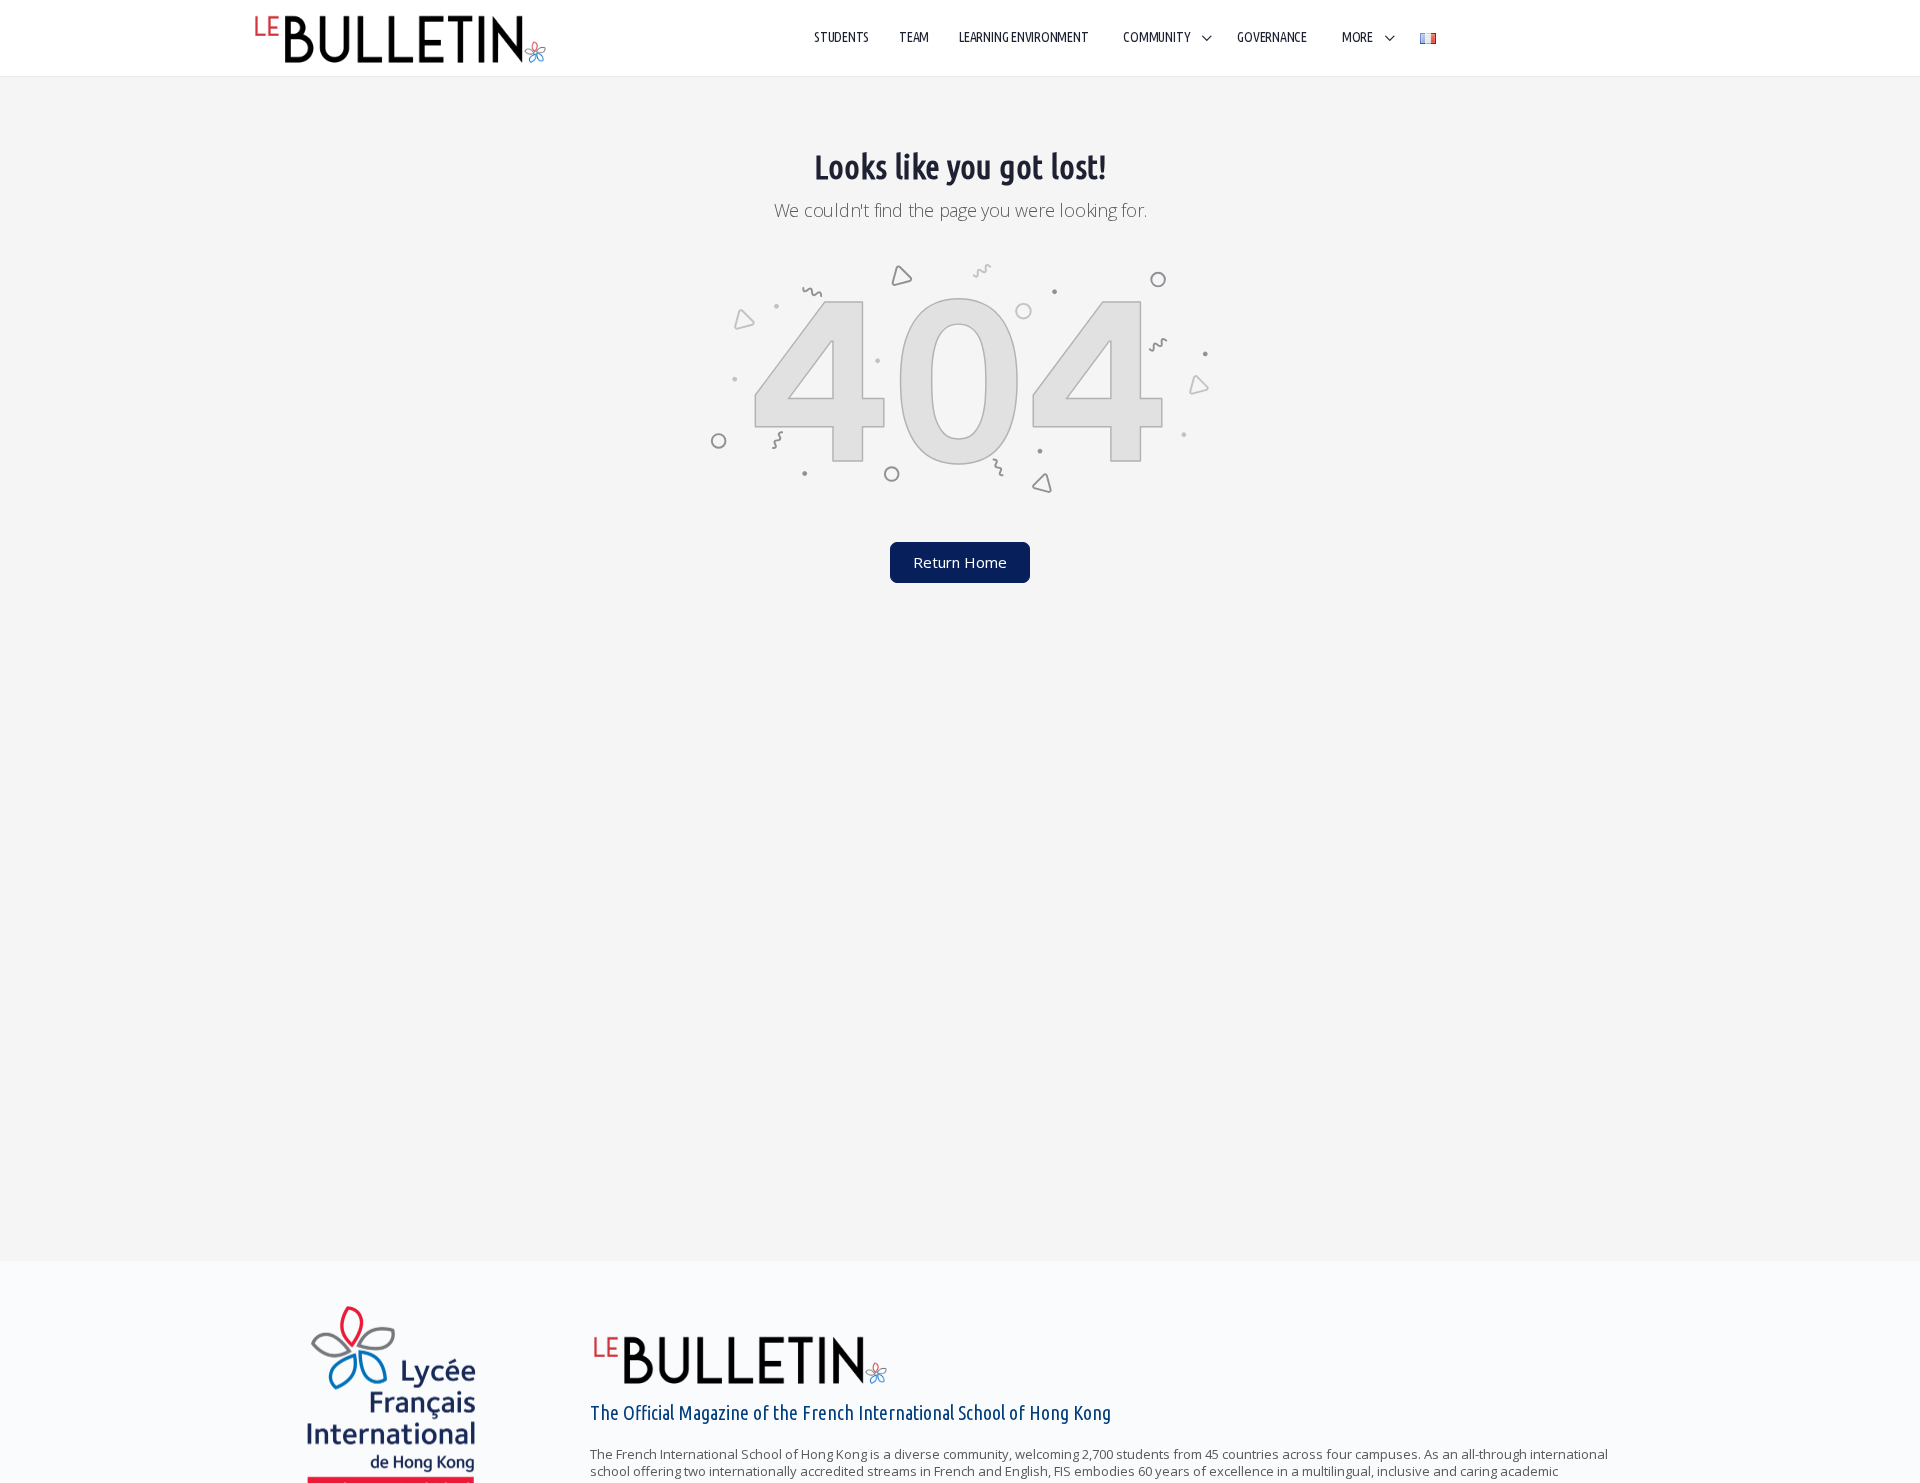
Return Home (960, 562)
